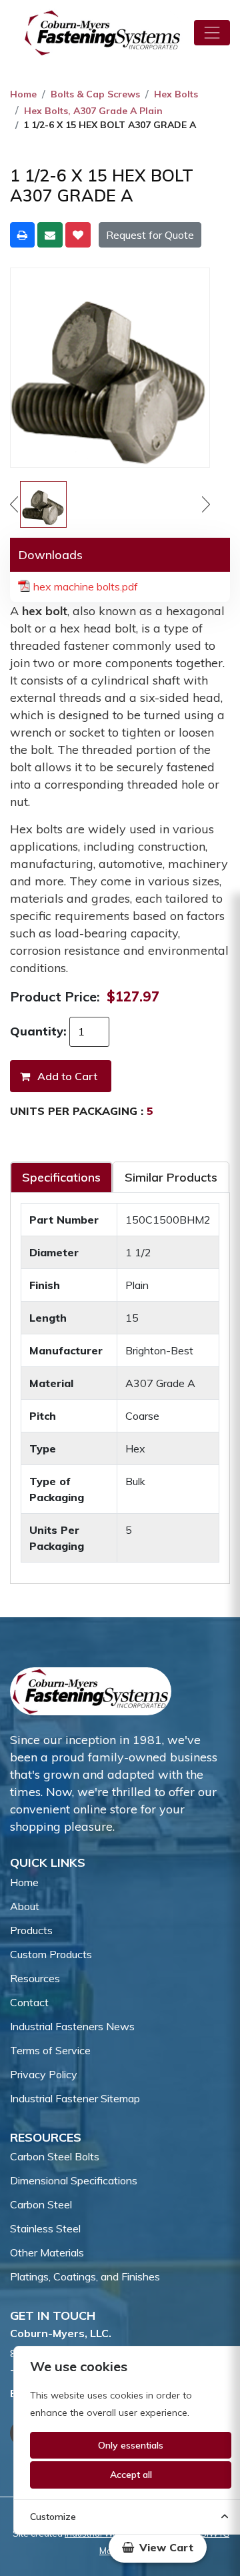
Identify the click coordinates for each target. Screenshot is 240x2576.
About (25, 1906)
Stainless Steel (45, 2228)
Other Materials (47, 2252)
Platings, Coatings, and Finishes (85, 2276)
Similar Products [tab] (171, 1177)
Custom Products (51, 1954)
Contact (29, 2002)
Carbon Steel (41, 2204)
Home (23, 94)
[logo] (103, 33)
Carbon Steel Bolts (55, 2156)
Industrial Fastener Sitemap (75, 2098)
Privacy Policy (44, 2074)
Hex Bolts (176, 94)
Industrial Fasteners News (72, 2026)
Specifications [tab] (61, 1177)
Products (31, 1930)
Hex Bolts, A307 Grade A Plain (93, 111)
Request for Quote (150, 235)
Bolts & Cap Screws (95, 94)
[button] (158, 2547)
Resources (35, 1978)
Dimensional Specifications (74, 2180)
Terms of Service (50, 2050)
